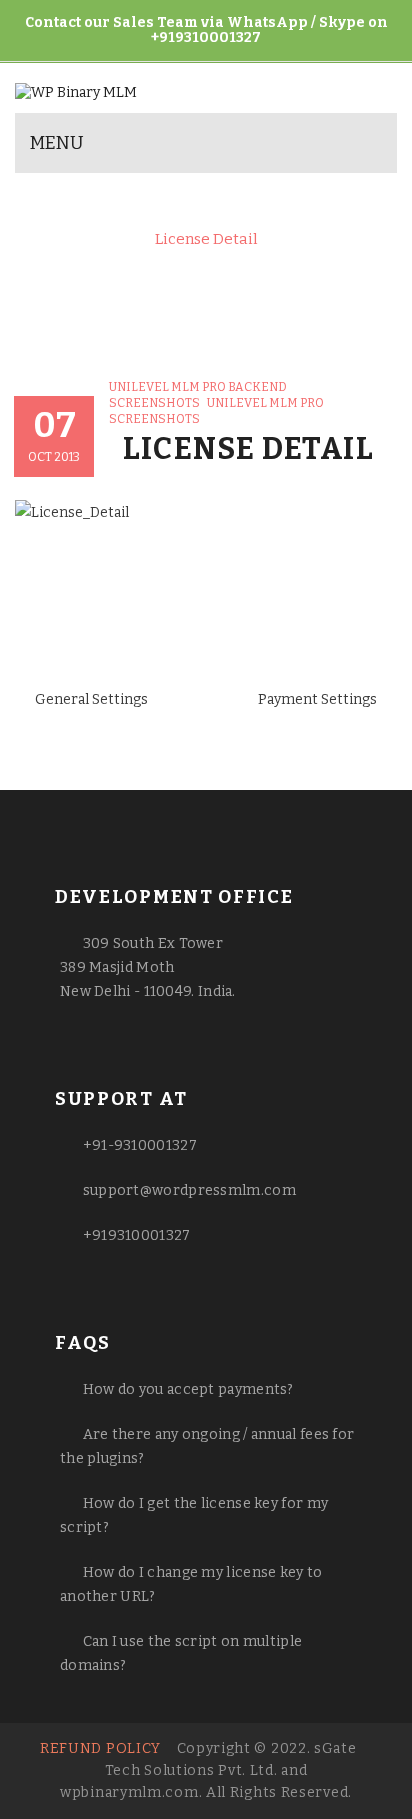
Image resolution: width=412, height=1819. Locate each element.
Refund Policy (100, 1748)
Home (72, 203)
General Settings (91, 699)
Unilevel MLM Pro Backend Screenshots (196, 221)
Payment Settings (317, 699)
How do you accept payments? (188, 1389)
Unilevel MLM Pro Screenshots (233, 203)
